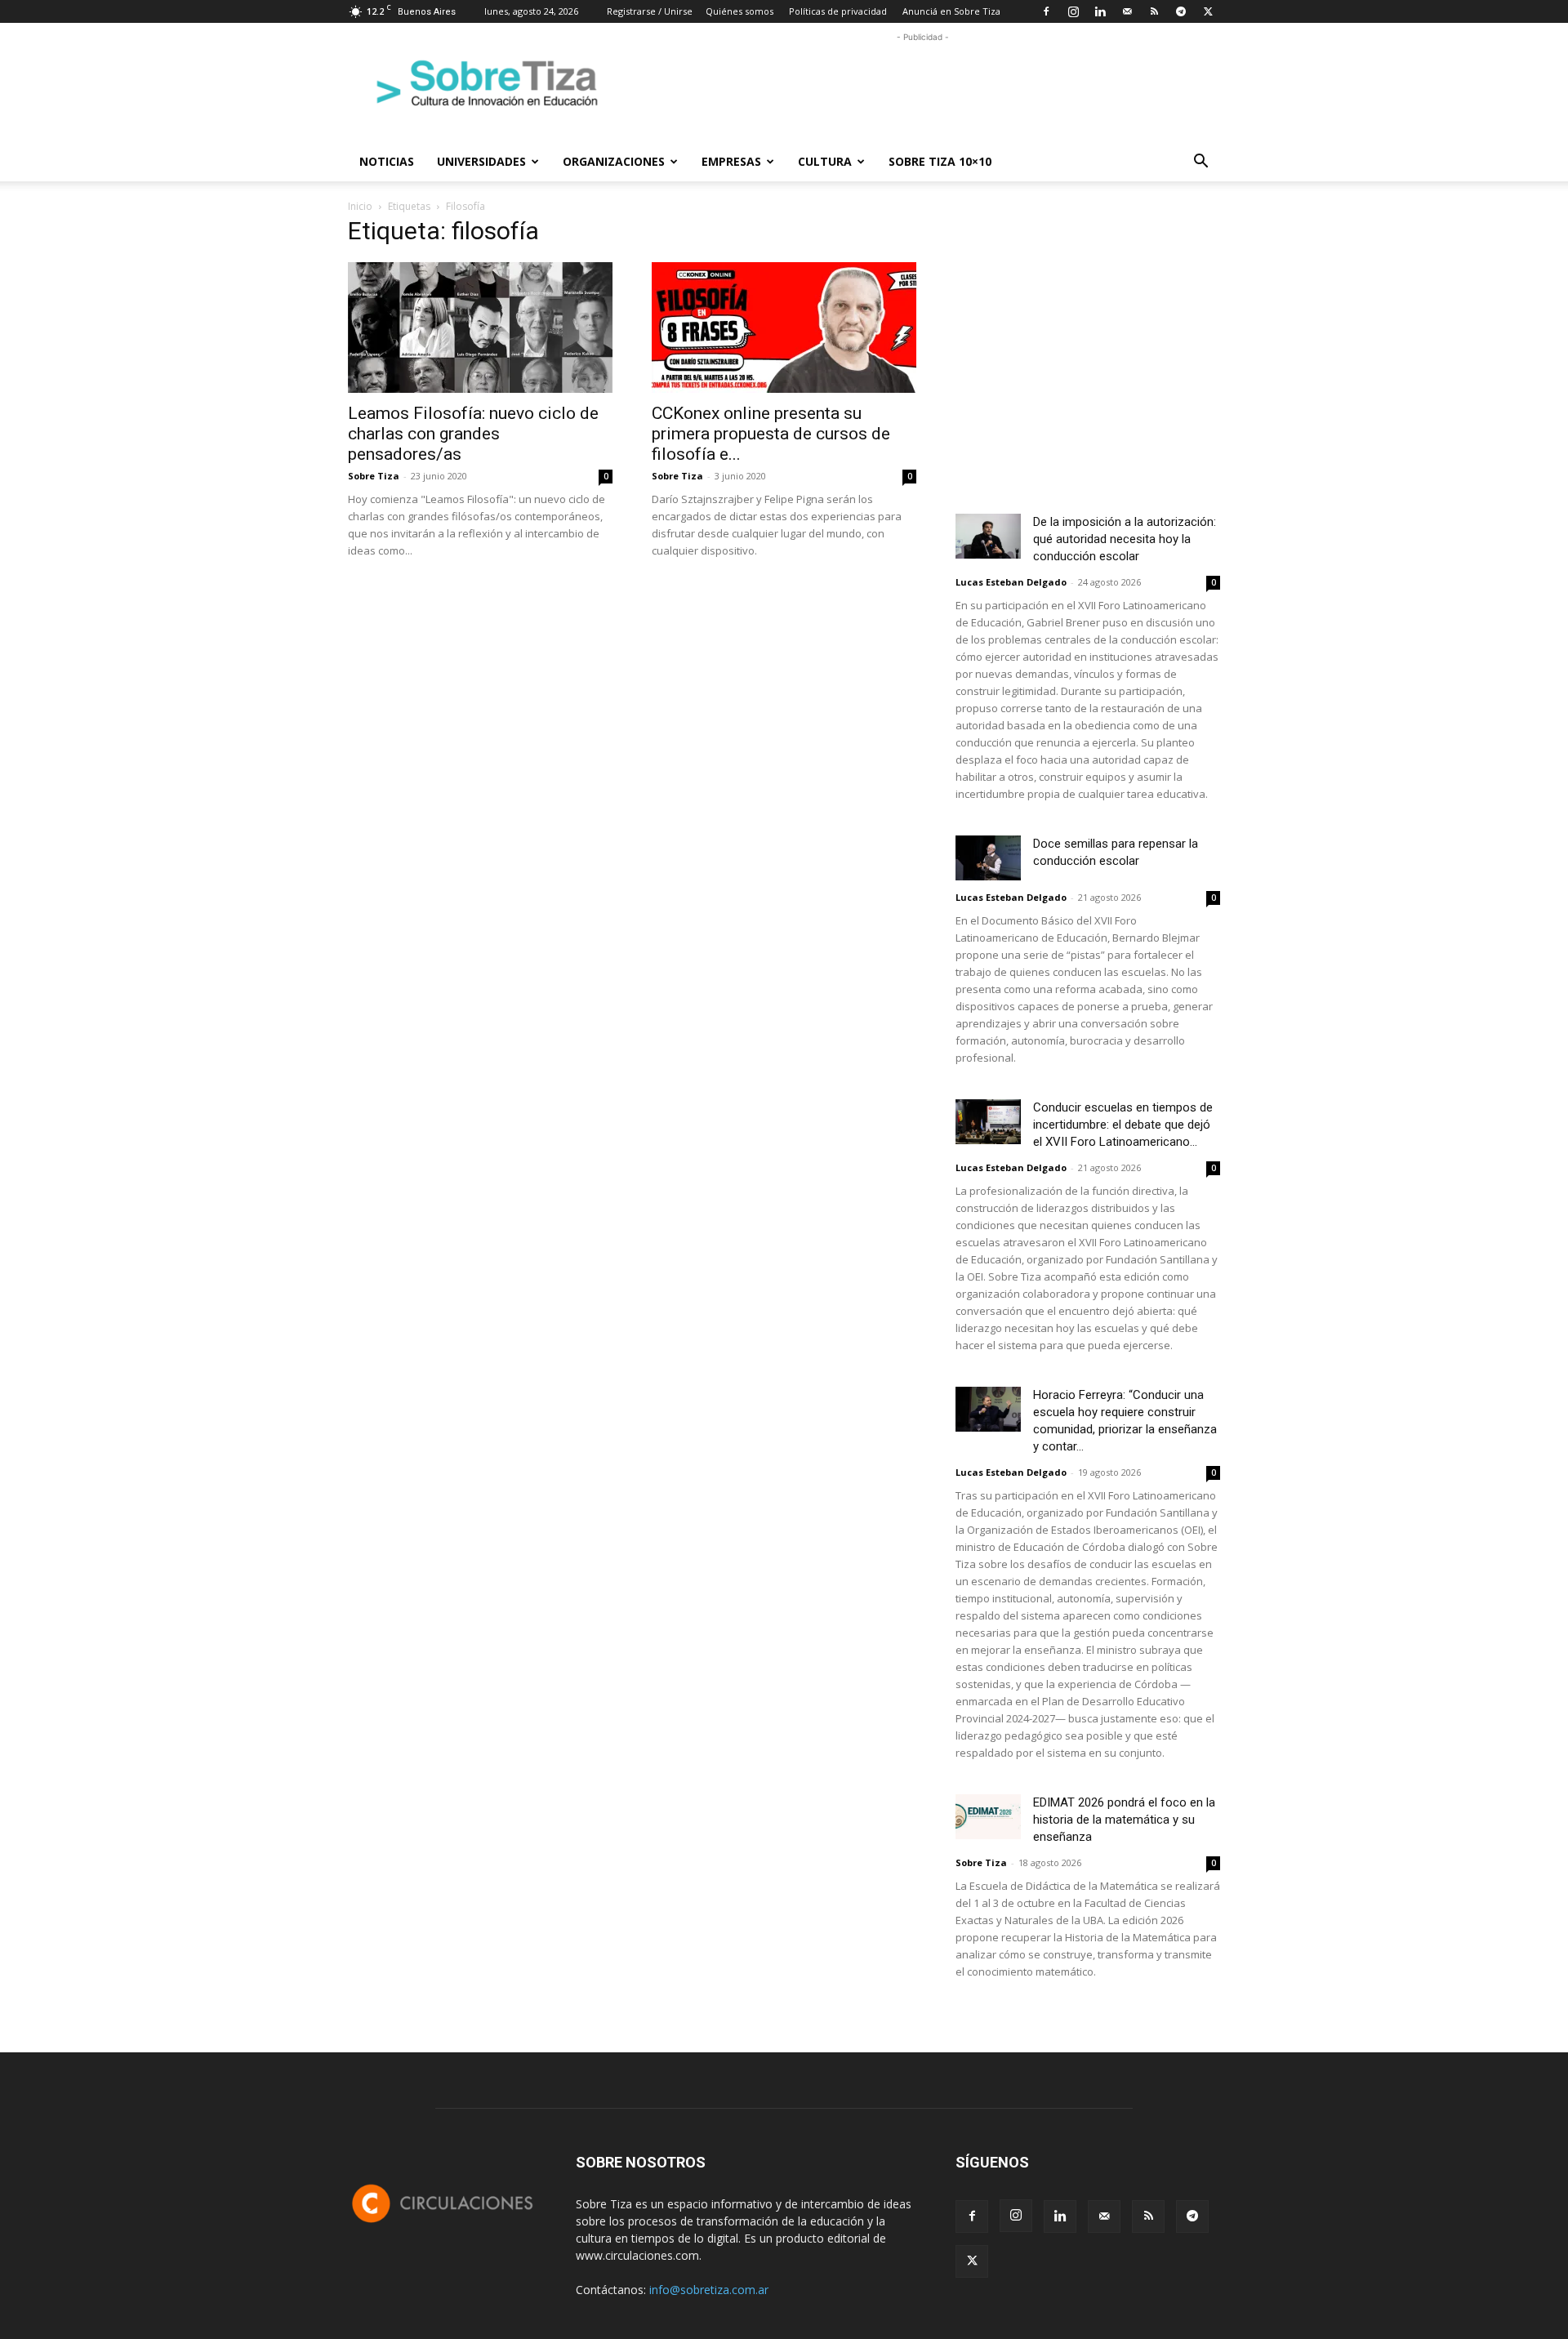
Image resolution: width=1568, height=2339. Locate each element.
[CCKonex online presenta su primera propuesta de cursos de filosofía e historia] (784, 327)
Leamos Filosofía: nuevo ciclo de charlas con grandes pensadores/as (473, 434)
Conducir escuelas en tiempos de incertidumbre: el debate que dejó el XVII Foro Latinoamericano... (1123, 1125)
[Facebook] (1046, 11)
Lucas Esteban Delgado (1011, 582)
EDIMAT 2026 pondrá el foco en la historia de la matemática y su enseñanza (1124, 1820)
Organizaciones (614, 161)
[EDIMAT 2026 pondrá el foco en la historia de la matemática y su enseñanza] (988, 1817)
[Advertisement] (923, 82)
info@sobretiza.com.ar (709, 2290)
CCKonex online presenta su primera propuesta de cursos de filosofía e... (771, 434)
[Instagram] (1073, 11)
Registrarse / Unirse (650, 11)
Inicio (360, 206)
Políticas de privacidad (838, 11)
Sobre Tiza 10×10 (940, 161)
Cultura (825, 161)
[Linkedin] (1100, 11)
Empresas (731, 161)
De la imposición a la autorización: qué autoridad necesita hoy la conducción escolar (1125, 539)
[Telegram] (1181, 11)
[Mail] (1127, 11)
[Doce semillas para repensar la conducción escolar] (988, 858)
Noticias (387, 161)
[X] (1208, 11)
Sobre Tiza (374, 476)
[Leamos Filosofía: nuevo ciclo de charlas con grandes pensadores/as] (480, 327)
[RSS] (1154, 11)
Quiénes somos (739, 11)
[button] (1200, 163)
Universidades (481, 161)
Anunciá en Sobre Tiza (951, 11)
